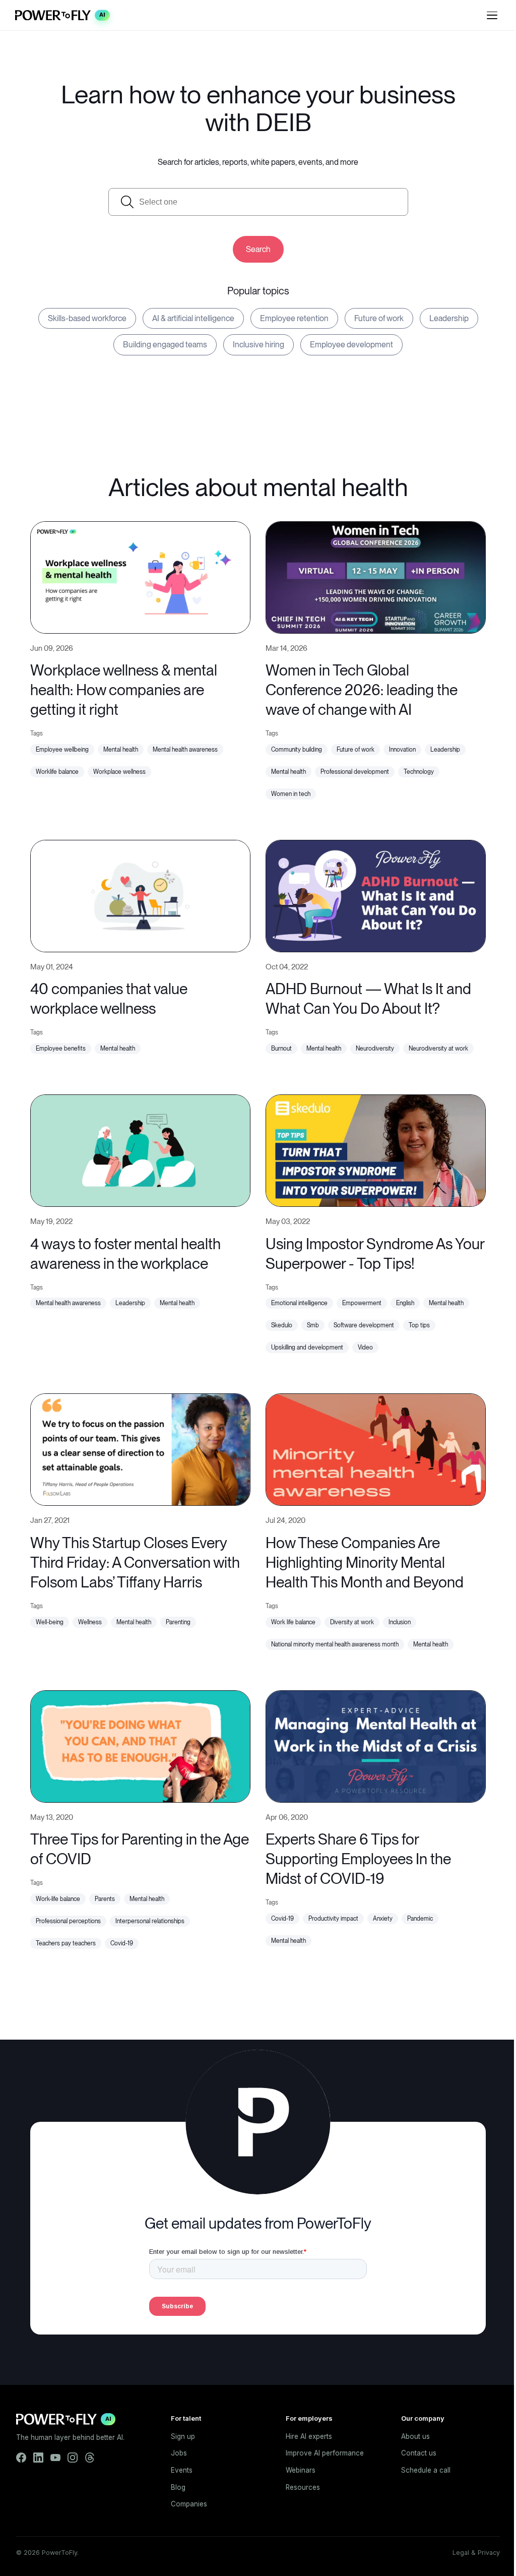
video (365, 1347)
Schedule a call (426, 2470)
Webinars (301, 2470)
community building (297, 750)
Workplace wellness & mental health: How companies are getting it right (124, 690)
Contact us (419, 2453)
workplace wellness (119, 772)
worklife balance (57, 772)
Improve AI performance (325, 2453)
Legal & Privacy (476, 2553)
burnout (281, 1049)
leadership (445, 750)
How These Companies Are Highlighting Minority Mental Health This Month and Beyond (365, 1562)
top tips (419, 1325)
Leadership (449, 318)
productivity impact (333, 1919)
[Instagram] (73, 2458)
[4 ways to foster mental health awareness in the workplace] (140, 1150)
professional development (355, 772)
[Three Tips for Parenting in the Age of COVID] (140, 1745)
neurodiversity (375, 1049)
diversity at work (352, 1622)
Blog (178, 2487)
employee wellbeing (62, 750)
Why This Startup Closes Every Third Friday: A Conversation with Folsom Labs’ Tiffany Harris (135, 1562)
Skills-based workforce (87, 318)
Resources (303, 2487)
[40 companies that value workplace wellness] (140, 895)
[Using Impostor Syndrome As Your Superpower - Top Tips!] (376, 1150)
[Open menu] (492, 15)
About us (415, 2436)
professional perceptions (68, 1921)
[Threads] (90, 2458)
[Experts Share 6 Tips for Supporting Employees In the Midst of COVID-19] (376, 1745)
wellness (90, 1622)
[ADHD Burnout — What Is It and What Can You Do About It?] (376, 895)
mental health (121, 750)
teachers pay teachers (66, 1943)
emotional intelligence (299, 1303)
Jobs (179, 2453)
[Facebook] (21, 2458)
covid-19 (122, 1943)
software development (364, 1325)
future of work (356, 750)
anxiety (383, 1919)
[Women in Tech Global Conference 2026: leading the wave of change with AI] (376, 576)
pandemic (420, 1919)
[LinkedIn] (38, 2458)
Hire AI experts (309, 2436)
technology (419, 772)
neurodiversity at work (438, 1049)
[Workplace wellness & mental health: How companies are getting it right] (140, 576)
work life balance (293, 1622)
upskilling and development (307, 1347)
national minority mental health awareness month (335, 1644)
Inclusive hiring (259, 345)
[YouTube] (55, 2458)
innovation (402, 750)
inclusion (400, 1622)
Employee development (351, 345)
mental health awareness (185, 750)
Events (182, 2470)
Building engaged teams (165, 345)
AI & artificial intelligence (193, 318)
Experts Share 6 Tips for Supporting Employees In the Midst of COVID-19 (358, 1859)
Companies (189, 2504)
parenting (178, 1622)
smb (313, 1325)
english (405, 1303)
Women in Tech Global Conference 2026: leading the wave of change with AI (362, 690)
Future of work (379, 318)
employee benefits (61, 1049)
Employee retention (294, 318)
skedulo (282, 1325)
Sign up (183, 2436)
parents (105, 1899)
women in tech (291, 794)
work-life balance (58, 1899)
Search (258, 249)
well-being (50, 1622)
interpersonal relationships (150, 1921)
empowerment (362, 1303)
